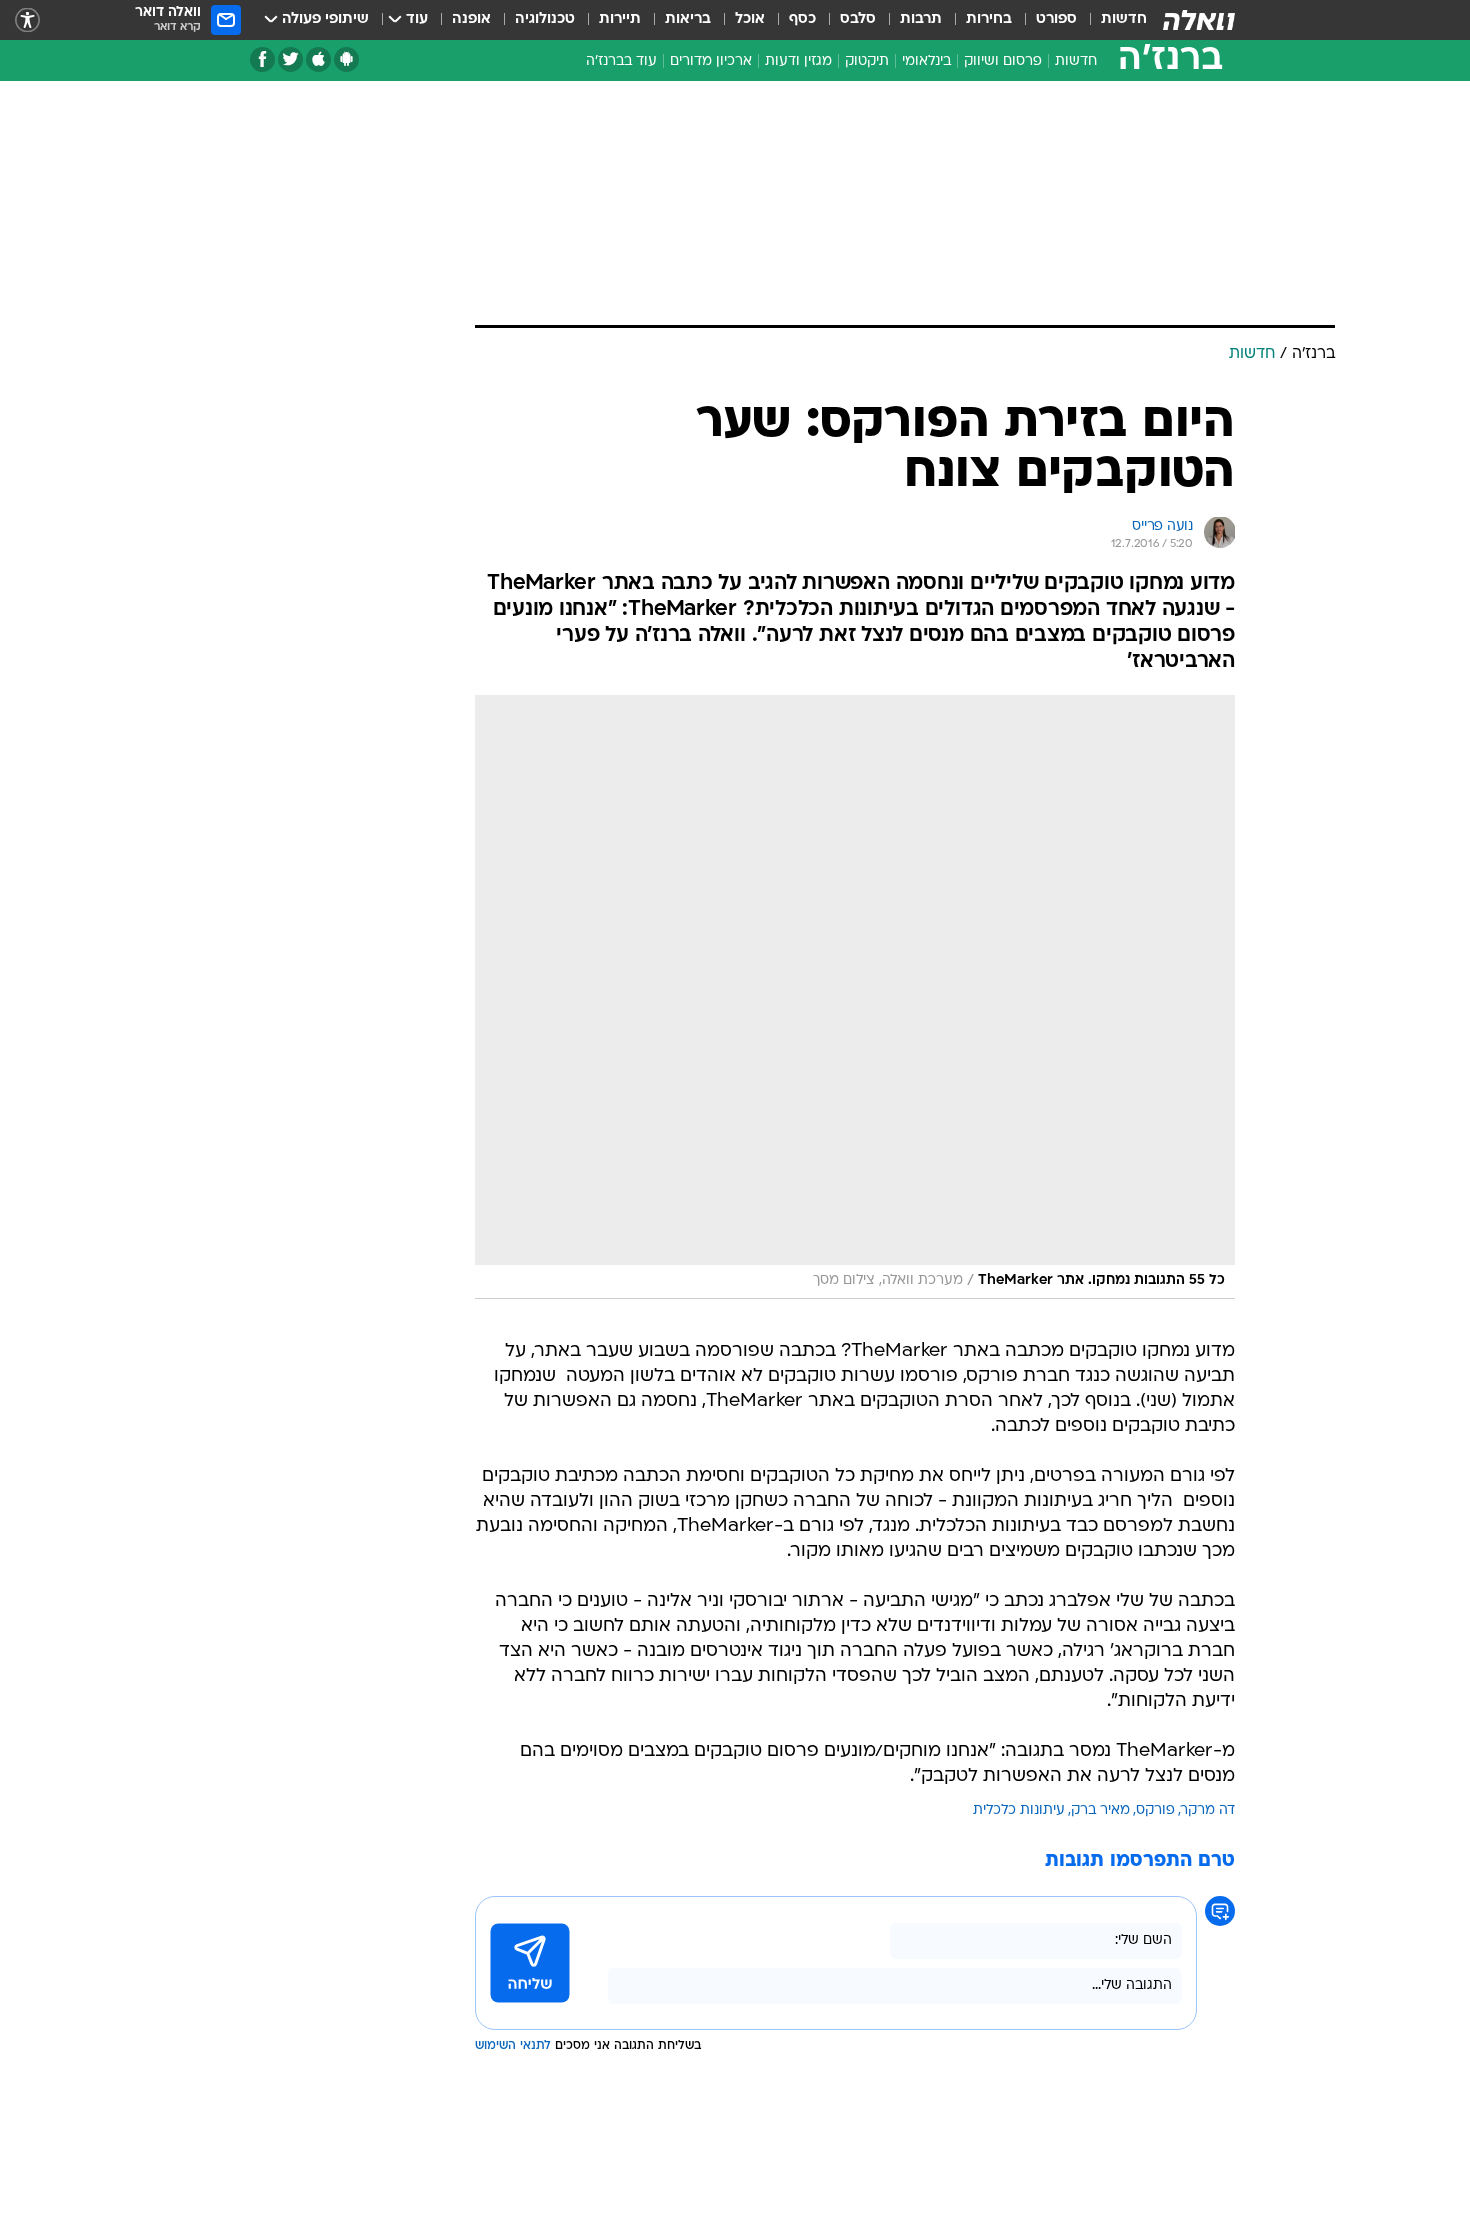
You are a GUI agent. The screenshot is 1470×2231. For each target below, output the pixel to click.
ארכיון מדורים (711, 61)
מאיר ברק (1100, 1810)
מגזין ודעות (798, 61)
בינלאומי (926, 61)
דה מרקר (1208, 1810)
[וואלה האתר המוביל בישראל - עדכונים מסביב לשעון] (1199, 20)
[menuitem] (1112, 20)
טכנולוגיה (545, 19)
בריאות (688, 19)
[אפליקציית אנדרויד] (346, 59)
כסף (802, 19)
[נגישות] (27, 20)
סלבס (858, 19)
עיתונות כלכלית (1019, 1810)
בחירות (989, 19)
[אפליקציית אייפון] (318, 59)
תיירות (620, 19)
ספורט (1056, 19)
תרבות (921, 19)
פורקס (1155, 1810)
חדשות (1124, 19)
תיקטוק (867, 61)
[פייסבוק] (262, 59)
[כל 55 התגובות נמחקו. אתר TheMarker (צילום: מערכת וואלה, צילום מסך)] (855, 997)
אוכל (750, 19)
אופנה (471, 19)
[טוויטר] (290, 59)
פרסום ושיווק (1003, 61)
